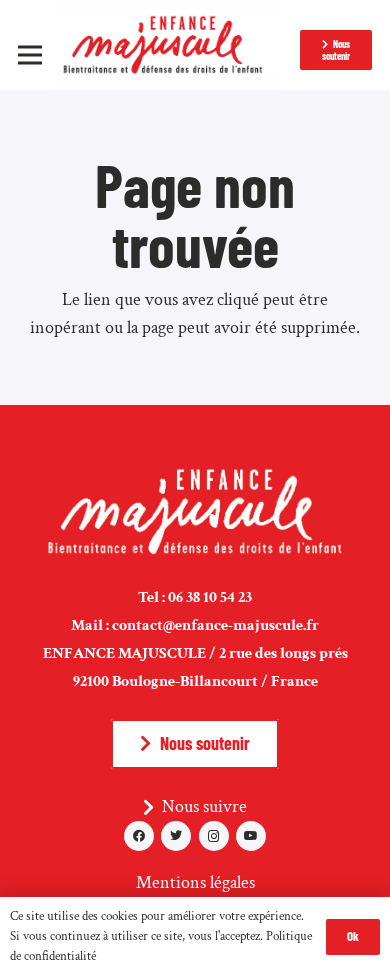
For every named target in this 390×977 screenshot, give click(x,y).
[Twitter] (176, 836)
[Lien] (166, 45)
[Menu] (30, 55)
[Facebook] (139, 836)
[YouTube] (251, 836)
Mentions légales (195, 882)
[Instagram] (214, 836)
